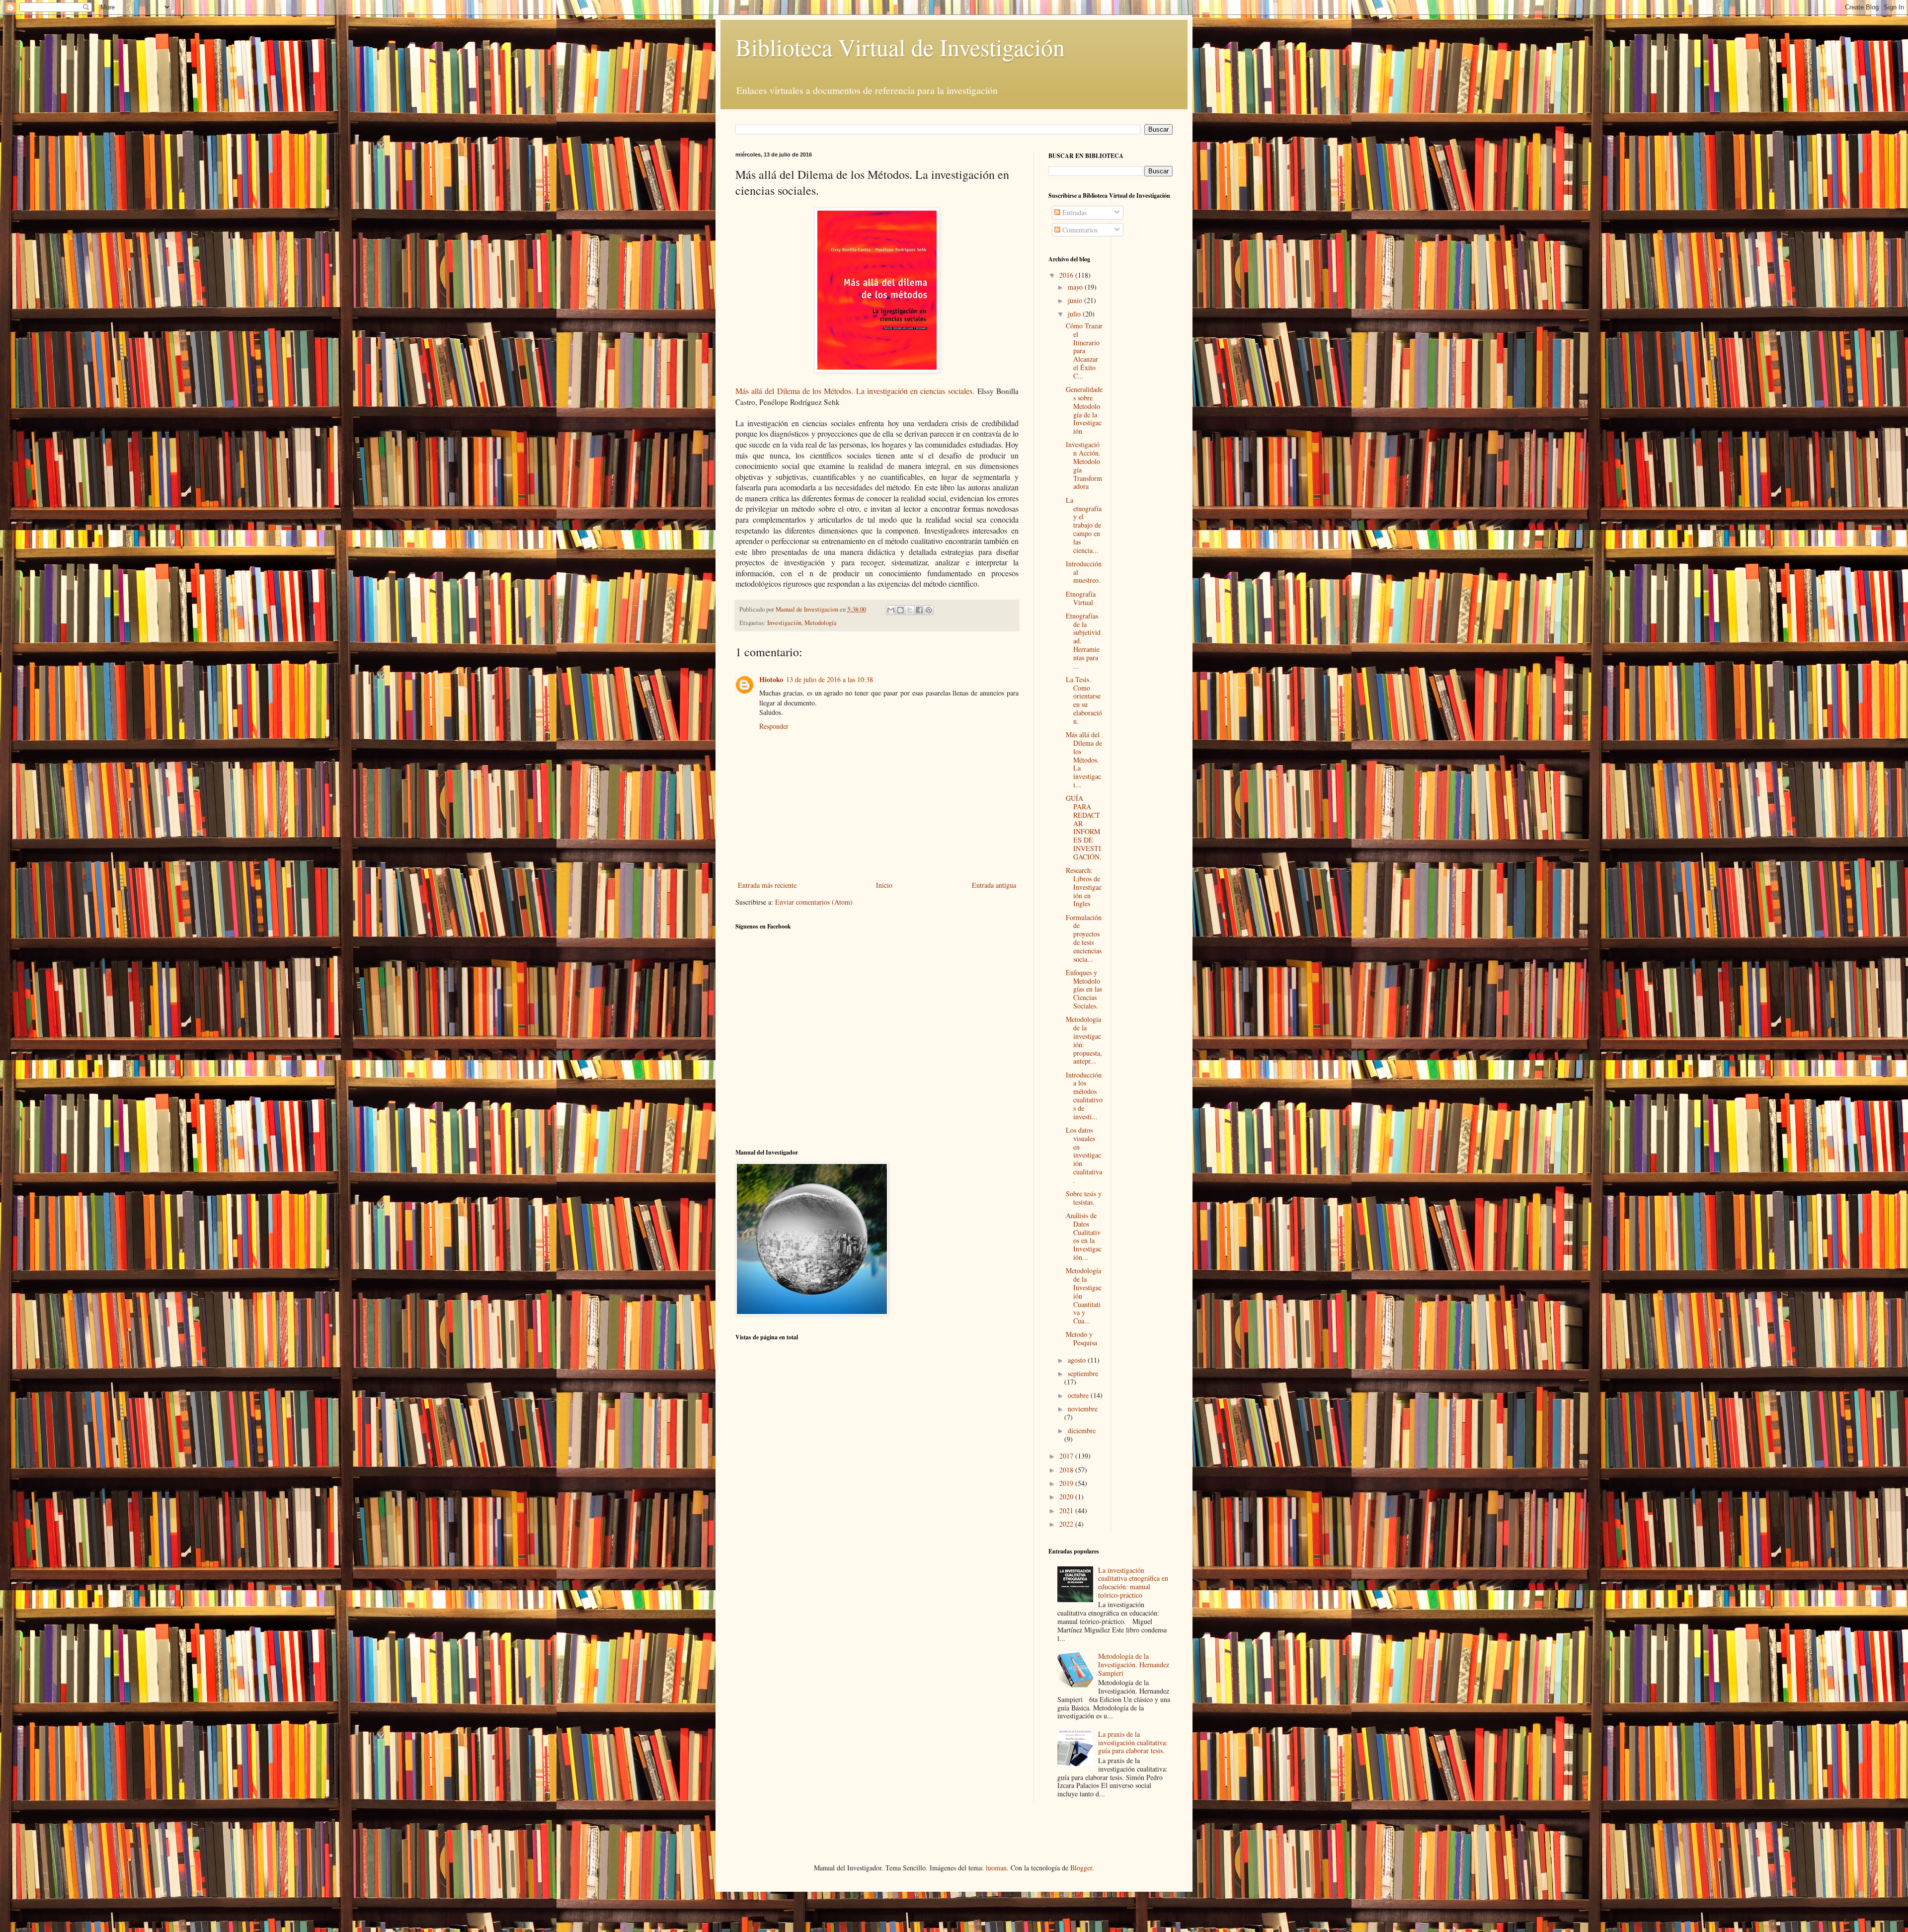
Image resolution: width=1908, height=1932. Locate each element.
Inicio (884, 885)
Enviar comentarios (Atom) (814, 902)
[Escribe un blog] (900, 610)
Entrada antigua (994, 885)
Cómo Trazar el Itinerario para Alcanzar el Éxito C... (1084, 351)
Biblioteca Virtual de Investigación (900, 47)
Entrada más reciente (767, 885)
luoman (996, 1868)
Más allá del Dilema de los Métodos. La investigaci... (1084, 760)
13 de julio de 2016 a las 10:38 (830, 679)
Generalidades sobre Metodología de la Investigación (1084, 410)
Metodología (821, 623)
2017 (1067, 1456)
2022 (1067, 1524)
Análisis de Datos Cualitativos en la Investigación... (1084, 1236)
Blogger (1081, 1868)
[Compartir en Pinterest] (929, 610)
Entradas (1073, 212)
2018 (1067, 1470)
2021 (1067, 1510)
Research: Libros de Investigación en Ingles (1084, 887)
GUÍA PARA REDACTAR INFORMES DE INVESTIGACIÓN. (1084, 827)
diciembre (1082, 1430)
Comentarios (1079, 230)
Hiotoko (771, 679)
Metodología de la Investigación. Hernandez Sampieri (1134, 1664)
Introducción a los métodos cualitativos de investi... (1084, 1096)
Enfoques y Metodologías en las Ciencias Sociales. (1084, 989)
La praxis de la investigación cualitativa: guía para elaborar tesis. (1133, 1742)
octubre (1079, 1395)
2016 (1067, 275)
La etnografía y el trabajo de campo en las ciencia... (1084, 525)
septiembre (1083, 1373)
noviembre (1083, 1409)
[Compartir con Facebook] (919, 610)
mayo (1076, 287)
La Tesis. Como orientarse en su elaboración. (1084, 700)
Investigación (784, 623)
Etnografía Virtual (1081, 598)
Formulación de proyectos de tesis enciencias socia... (1084, 938)
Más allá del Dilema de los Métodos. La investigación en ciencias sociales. (855, 391)
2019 (1067, 1483)
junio (1076, 300)
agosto (1078, 1360)
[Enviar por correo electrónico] (891, 610)
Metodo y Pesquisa (1081, 1338)
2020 (1067, 1497)
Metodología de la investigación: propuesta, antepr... (1084, 1040)
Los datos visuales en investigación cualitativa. (1084, 1155)
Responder (774, 726)
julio (1075, 314)
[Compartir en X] (910, 610)
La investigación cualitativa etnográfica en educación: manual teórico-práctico (1133, 1583)
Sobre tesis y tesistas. (1084, 1198)
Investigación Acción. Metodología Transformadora (1084, 465)
